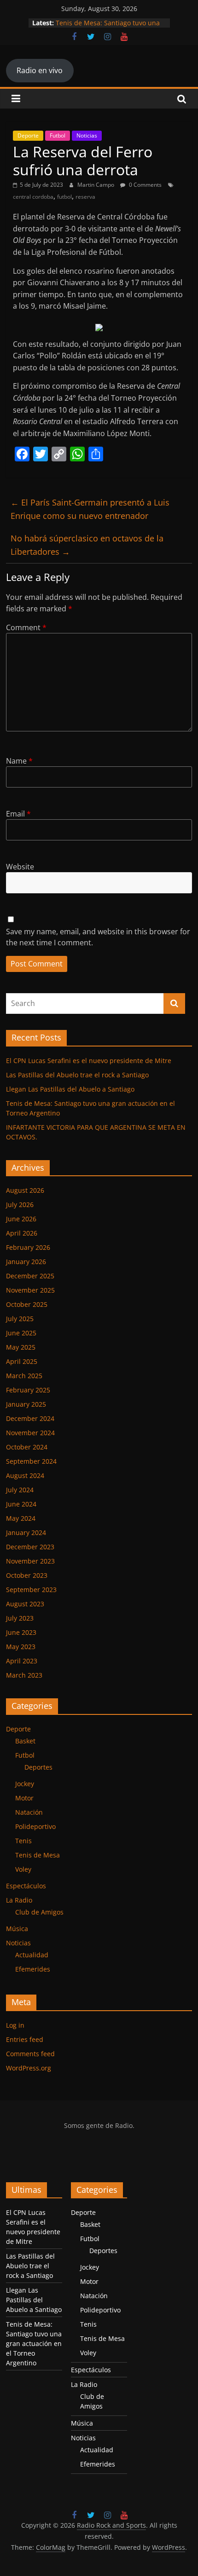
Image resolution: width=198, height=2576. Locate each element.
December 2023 (30, 1547)
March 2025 (24, 1376)
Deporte (28, 135)
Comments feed (30, 2054)
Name (19, 761)
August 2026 (25, 1190)
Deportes (38, 1767)
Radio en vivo (40, 70)
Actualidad (32, 1955)
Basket (25, 1741)
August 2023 (25, 1604)
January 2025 (26, 1404)
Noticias (87, 135)
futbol (64, 197)
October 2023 (27, 1575)
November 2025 (30, 1290)
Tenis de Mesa (38, 1855)
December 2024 (30, 1418)
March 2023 (24, 1675)
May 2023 (21, 1647)
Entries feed (25, 2039)
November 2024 (30, 1433)
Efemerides (33, 1969)
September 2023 (31, 1590)
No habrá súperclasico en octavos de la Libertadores (87, 545)
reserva (85, 197)
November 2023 (30, 1561)
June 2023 (21, 1632)
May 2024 (21, 1518)
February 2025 (28, 1390)
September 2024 (31, 1461)
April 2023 (22, 1661)
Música (17, 1929)
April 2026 (22, 1233)
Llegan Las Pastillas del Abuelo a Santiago (70, 1089)
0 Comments (145, 185)
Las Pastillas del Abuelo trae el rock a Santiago (77, 1075)
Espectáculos (26, 1886)
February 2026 (28, 1247)
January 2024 (26, 1532)
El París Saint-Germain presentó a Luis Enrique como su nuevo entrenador (90, 509)
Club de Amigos (39, 1912)
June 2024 (21, 1504)
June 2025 (21, 1333)
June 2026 (21, 1219)
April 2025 (22, 1361)
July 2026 (20, 1205)
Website (20, 867)
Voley (23, 1869)
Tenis (23, 1841)
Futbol (58, 135)
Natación (29, 1812)
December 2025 (30, 1276)
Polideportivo (35, 1826)
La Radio (19, 1900)
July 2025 (20, 1319)
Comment (26, 627)
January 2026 (26, 1262)
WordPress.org (29, 2068)
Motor (24, 1798)
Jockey (25, 1784)
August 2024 (25, 1475)
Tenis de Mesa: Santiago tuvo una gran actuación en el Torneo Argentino (34, 2343)
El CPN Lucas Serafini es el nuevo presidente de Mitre (89, 1061)
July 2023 (20, 1618)
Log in (15, 2025)
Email (18, 814)
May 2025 (21, 1347)
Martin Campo (96, 185)
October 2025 (27, 1304)
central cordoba (33, 197)
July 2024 (20, 1490)
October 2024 (27, 1447)
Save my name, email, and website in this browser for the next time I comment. (98, 937)
